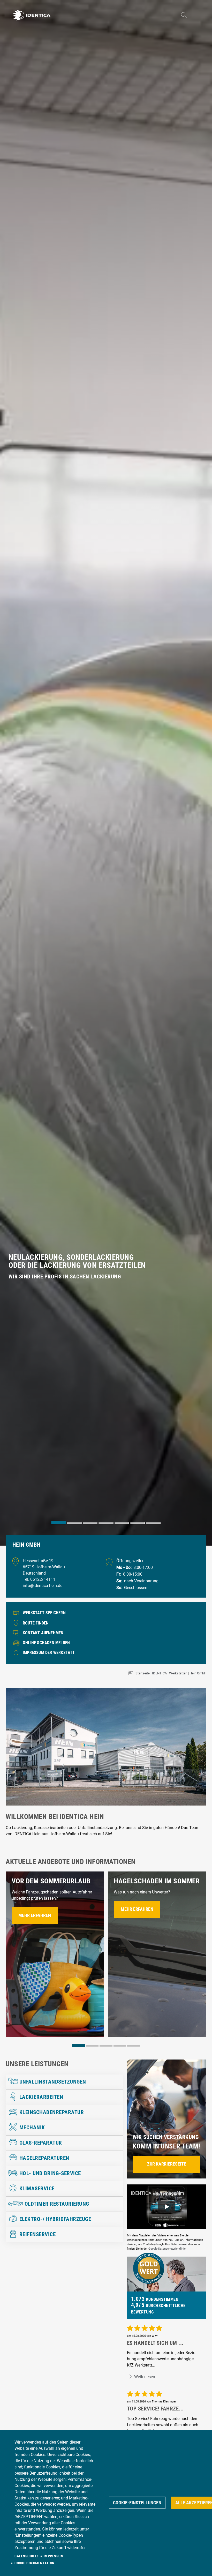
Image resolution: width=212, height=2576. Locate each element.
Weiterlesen (144, 2377)
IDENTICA (159, 1673)
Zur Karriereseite (167, 2164)
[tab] (59, 1522)
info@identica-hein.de (43, 1586)
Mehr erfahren (35, 1915)
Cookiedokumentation (35, 2563)
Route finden (36, 1623)
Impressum (54, 2556)
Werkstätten (178, 1673)
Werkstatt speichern (44, 1613)
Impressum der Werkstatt (49, 1653)
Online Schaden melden (46, 1643)
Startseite (143, 1673)
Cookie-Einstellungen (137, 2503)
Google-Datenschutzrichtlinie (167, 2249)
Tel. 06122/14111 (39, 1579)
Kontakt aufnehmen (43, 1633)
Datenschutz (26, 2556)
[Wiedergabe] (166, 2207)
